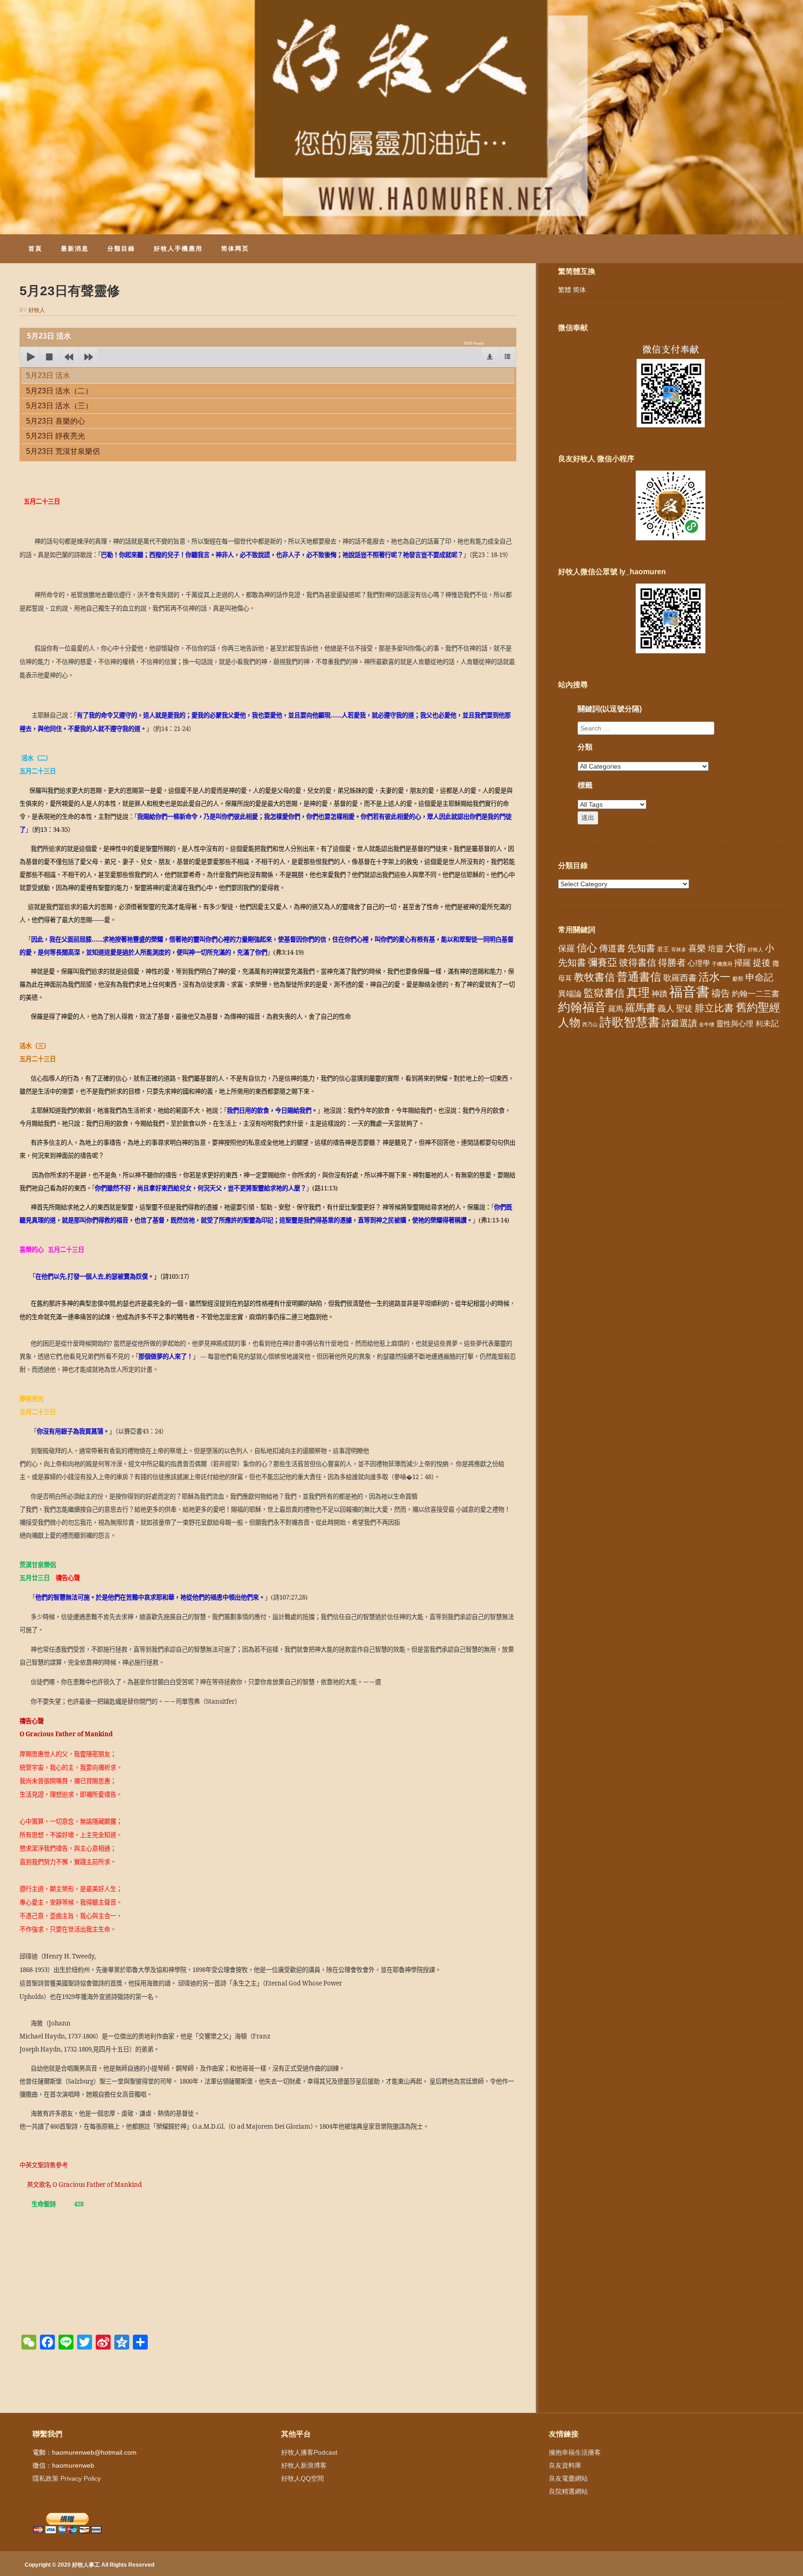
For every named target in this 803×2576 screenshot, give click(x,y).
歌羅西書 (680, 978)
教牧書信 (594, 977)
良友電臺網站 (568, 2478)
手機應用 (722, 964)
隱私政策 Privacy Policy (67, 2478)
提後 (762, 963)
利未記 (767, 1024)
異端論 (570, 994)
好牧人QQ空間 (303, 2478)
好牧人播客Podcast (309, 2452)
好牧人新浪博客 (304, 2465)
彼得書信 (638, 963)
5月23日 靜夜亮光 (56, 436)
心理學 (699, 963)
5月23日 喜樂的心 (56, 421)
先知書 (641, 948)
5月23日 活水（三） (59, 406)
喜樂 (697, 948)
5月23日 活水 (48, 375)
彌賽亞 (602, 963)
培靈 (716, 949)
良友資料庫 (565, 2465)
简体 (579, 290)
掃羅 (743, 963)
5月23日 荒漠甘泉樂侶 (63, 451)
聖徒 (685, 1009)
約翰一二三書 (756, 994)
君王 (663, 949)
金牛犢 (707, 1024)
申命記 (759, 977)
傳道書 (612, 948)
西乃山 (590, 1024)
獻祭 (738, 979)
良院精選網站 (568, 2491)
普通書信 (639, 977)
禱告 (721, 993)
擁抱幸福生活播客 (575, 2452)
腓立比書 (714, 1008)
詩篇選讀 (679, 1023)
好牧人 (37, 310)
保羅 (566, 949)
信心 (587, 948)
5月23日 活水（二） (59, 391)
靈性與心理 (735, 1023)
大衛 (736, 948)
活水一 (714, 977)
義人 (666, 1009)
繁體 (565, 290)
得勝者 (672, 963)
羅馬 (616, 1009)
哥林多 (679, 949)
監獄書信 (604, 993)
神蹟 (659, 994)
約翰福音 (582, 1007)
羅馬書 (640, 1008)
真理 (638, 992)
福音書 (689, 992)
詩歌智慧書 (630, 1022)
